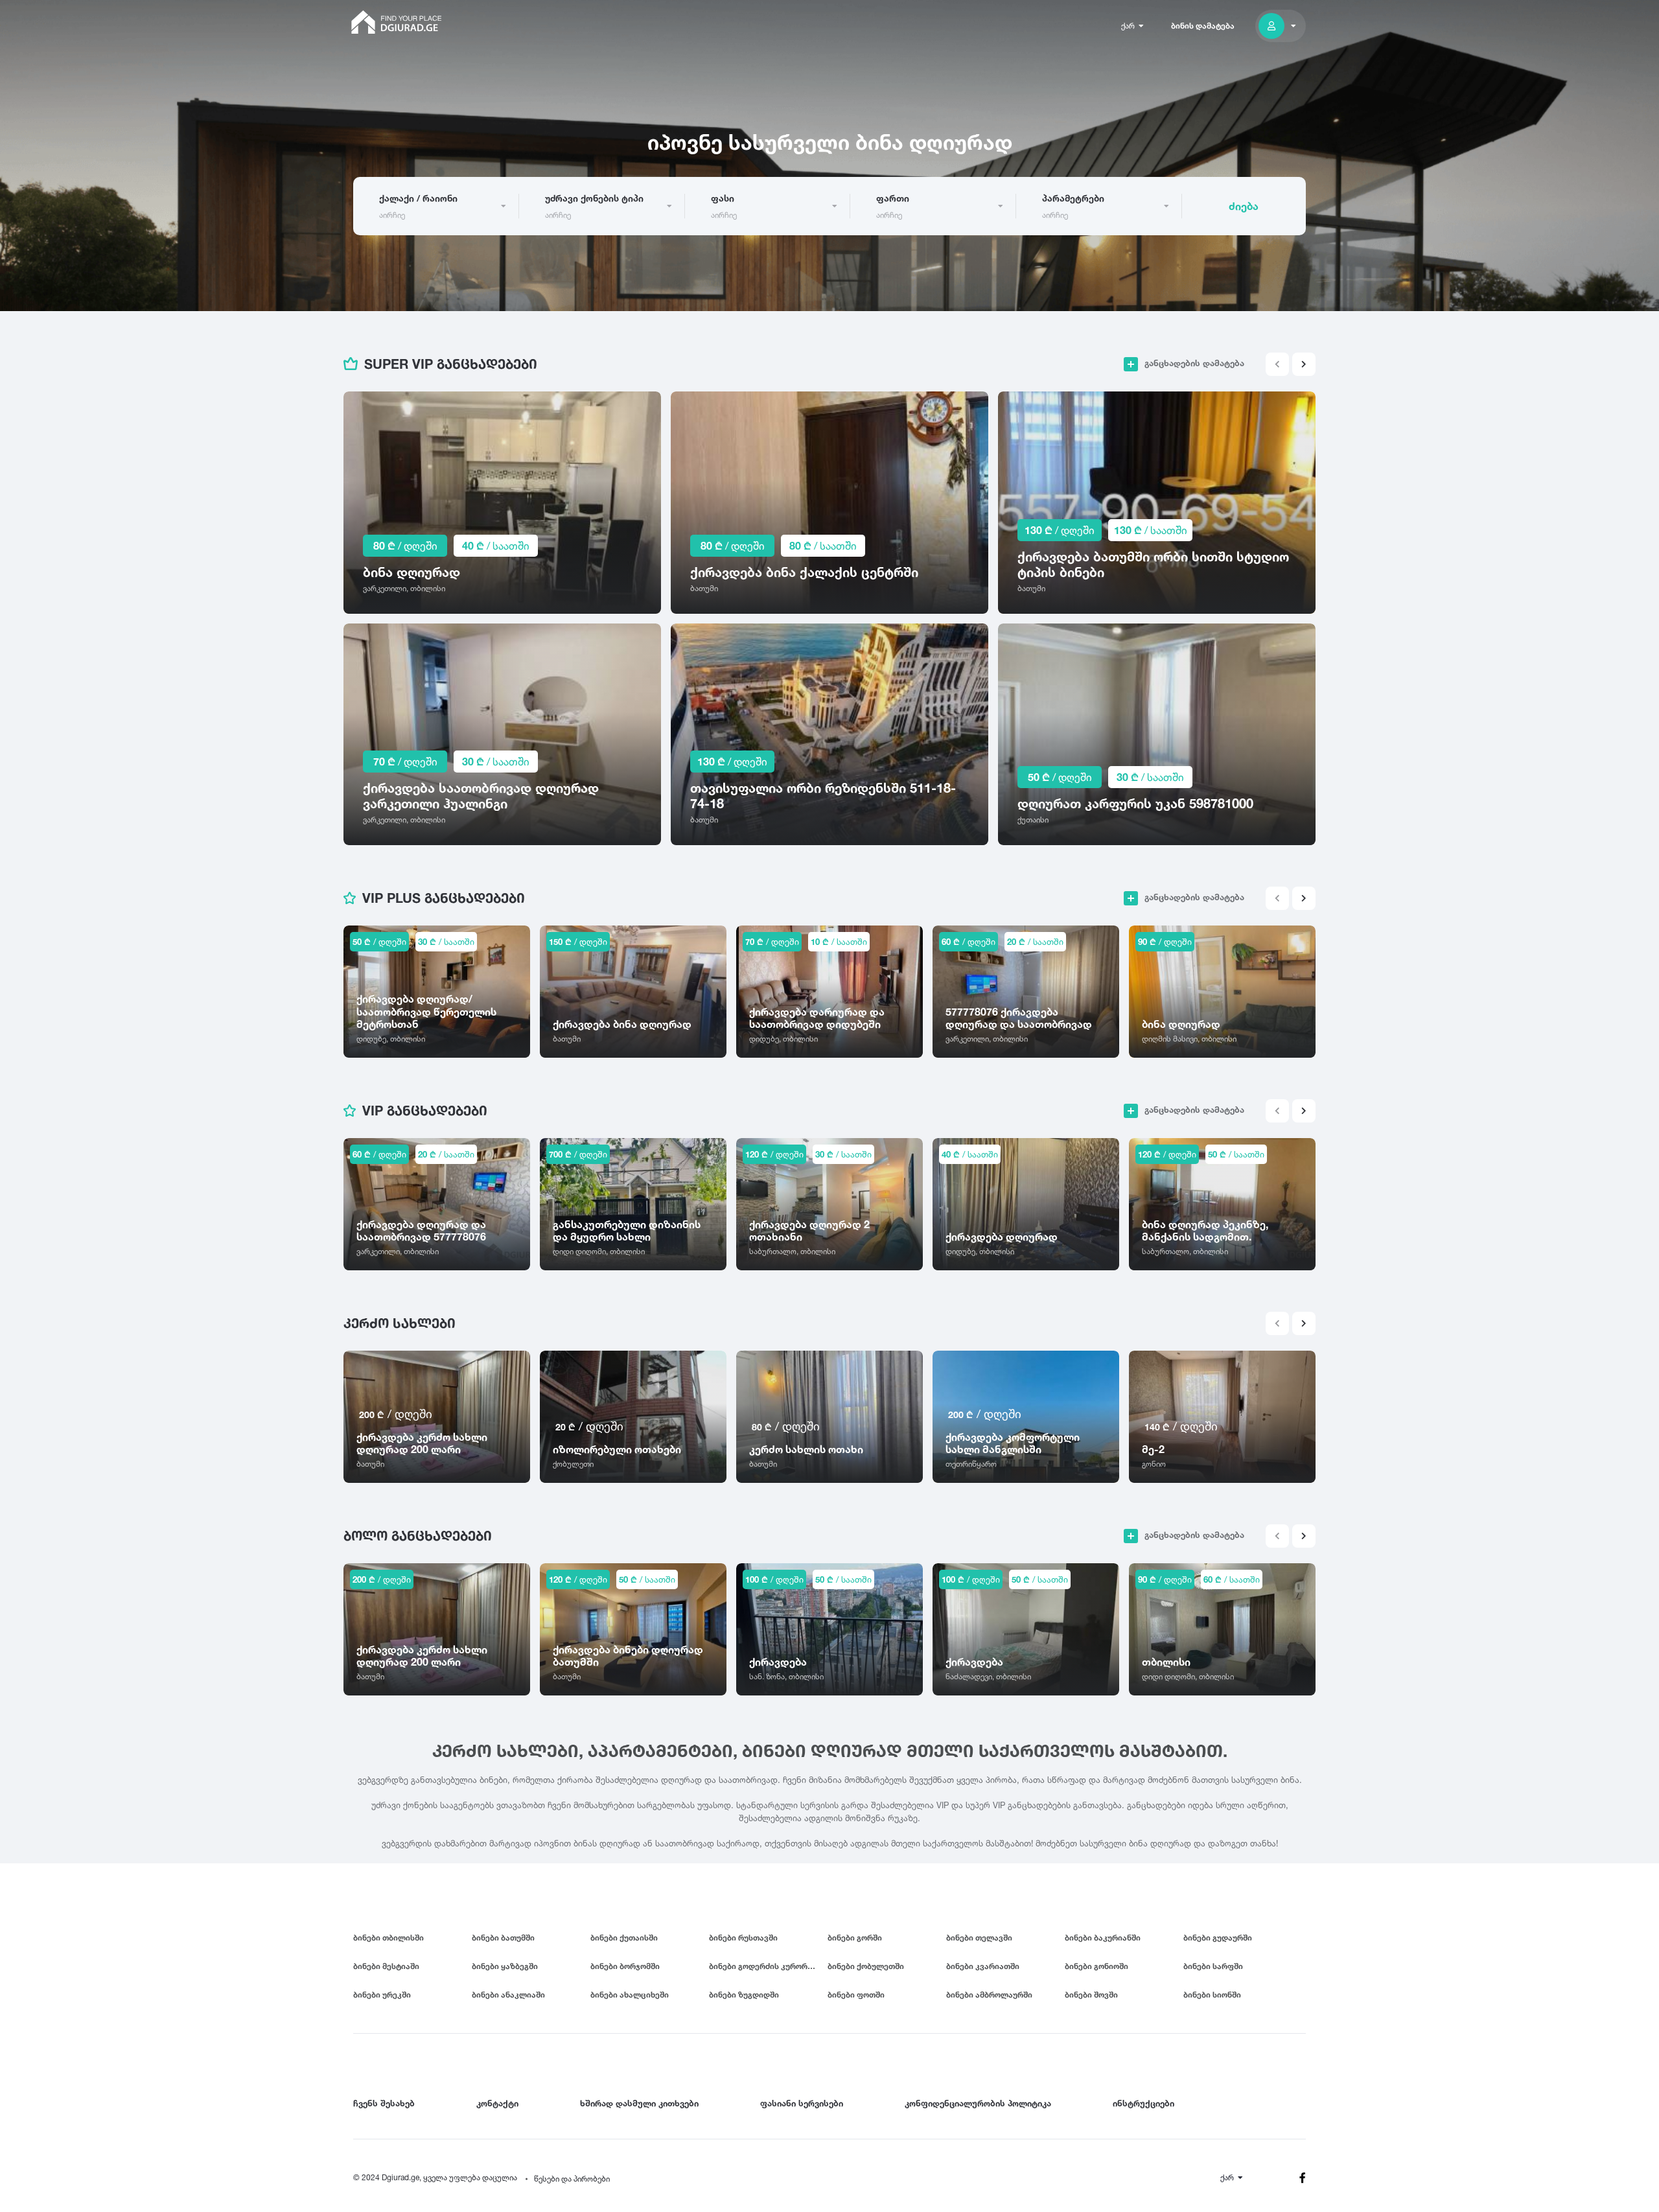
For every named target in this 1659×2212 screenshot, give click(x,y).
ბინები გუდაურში (1218, 1938)
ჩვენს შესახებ (384, 2103)
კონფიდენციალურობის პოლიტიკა (978, 2103)
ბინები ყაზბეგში (505, 1966)
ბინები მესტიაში (386, 1966)
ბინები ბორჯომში (625, 1966)
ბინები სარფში (1213, 1966)
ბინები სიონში (1212, 1995)
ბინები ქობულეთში (866, 1966)
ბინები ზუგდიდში (744, 1995)
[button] (1304, 364)
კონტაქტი (497, 2103)
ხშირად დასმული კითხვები (639, 2103)
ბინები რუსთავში (743, 1938)
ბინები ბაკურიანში (1103, 1938)
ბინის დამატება (1203, 26)
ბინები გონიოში (1096, 1966)
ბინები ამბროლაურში (989, 1995)
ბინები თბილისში (389, 1938)
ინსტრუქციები (1143, 2103)
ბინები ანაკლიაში (508, 1995)
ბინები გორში (855, 1938)
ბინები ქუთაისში (624, 1938)
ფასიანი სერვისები (802, 2103)
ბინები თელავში (979, 1938)
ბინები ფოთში (856, 1995)
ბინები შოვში (1091, 1995)
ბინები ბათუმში (503, 1938)
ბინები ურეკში (382, 1995)
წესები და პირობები (572, 2179)
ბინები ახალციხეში (630, 1995)
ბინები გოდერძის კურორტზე (766, 1966)
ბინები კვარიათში (983, 1966)
